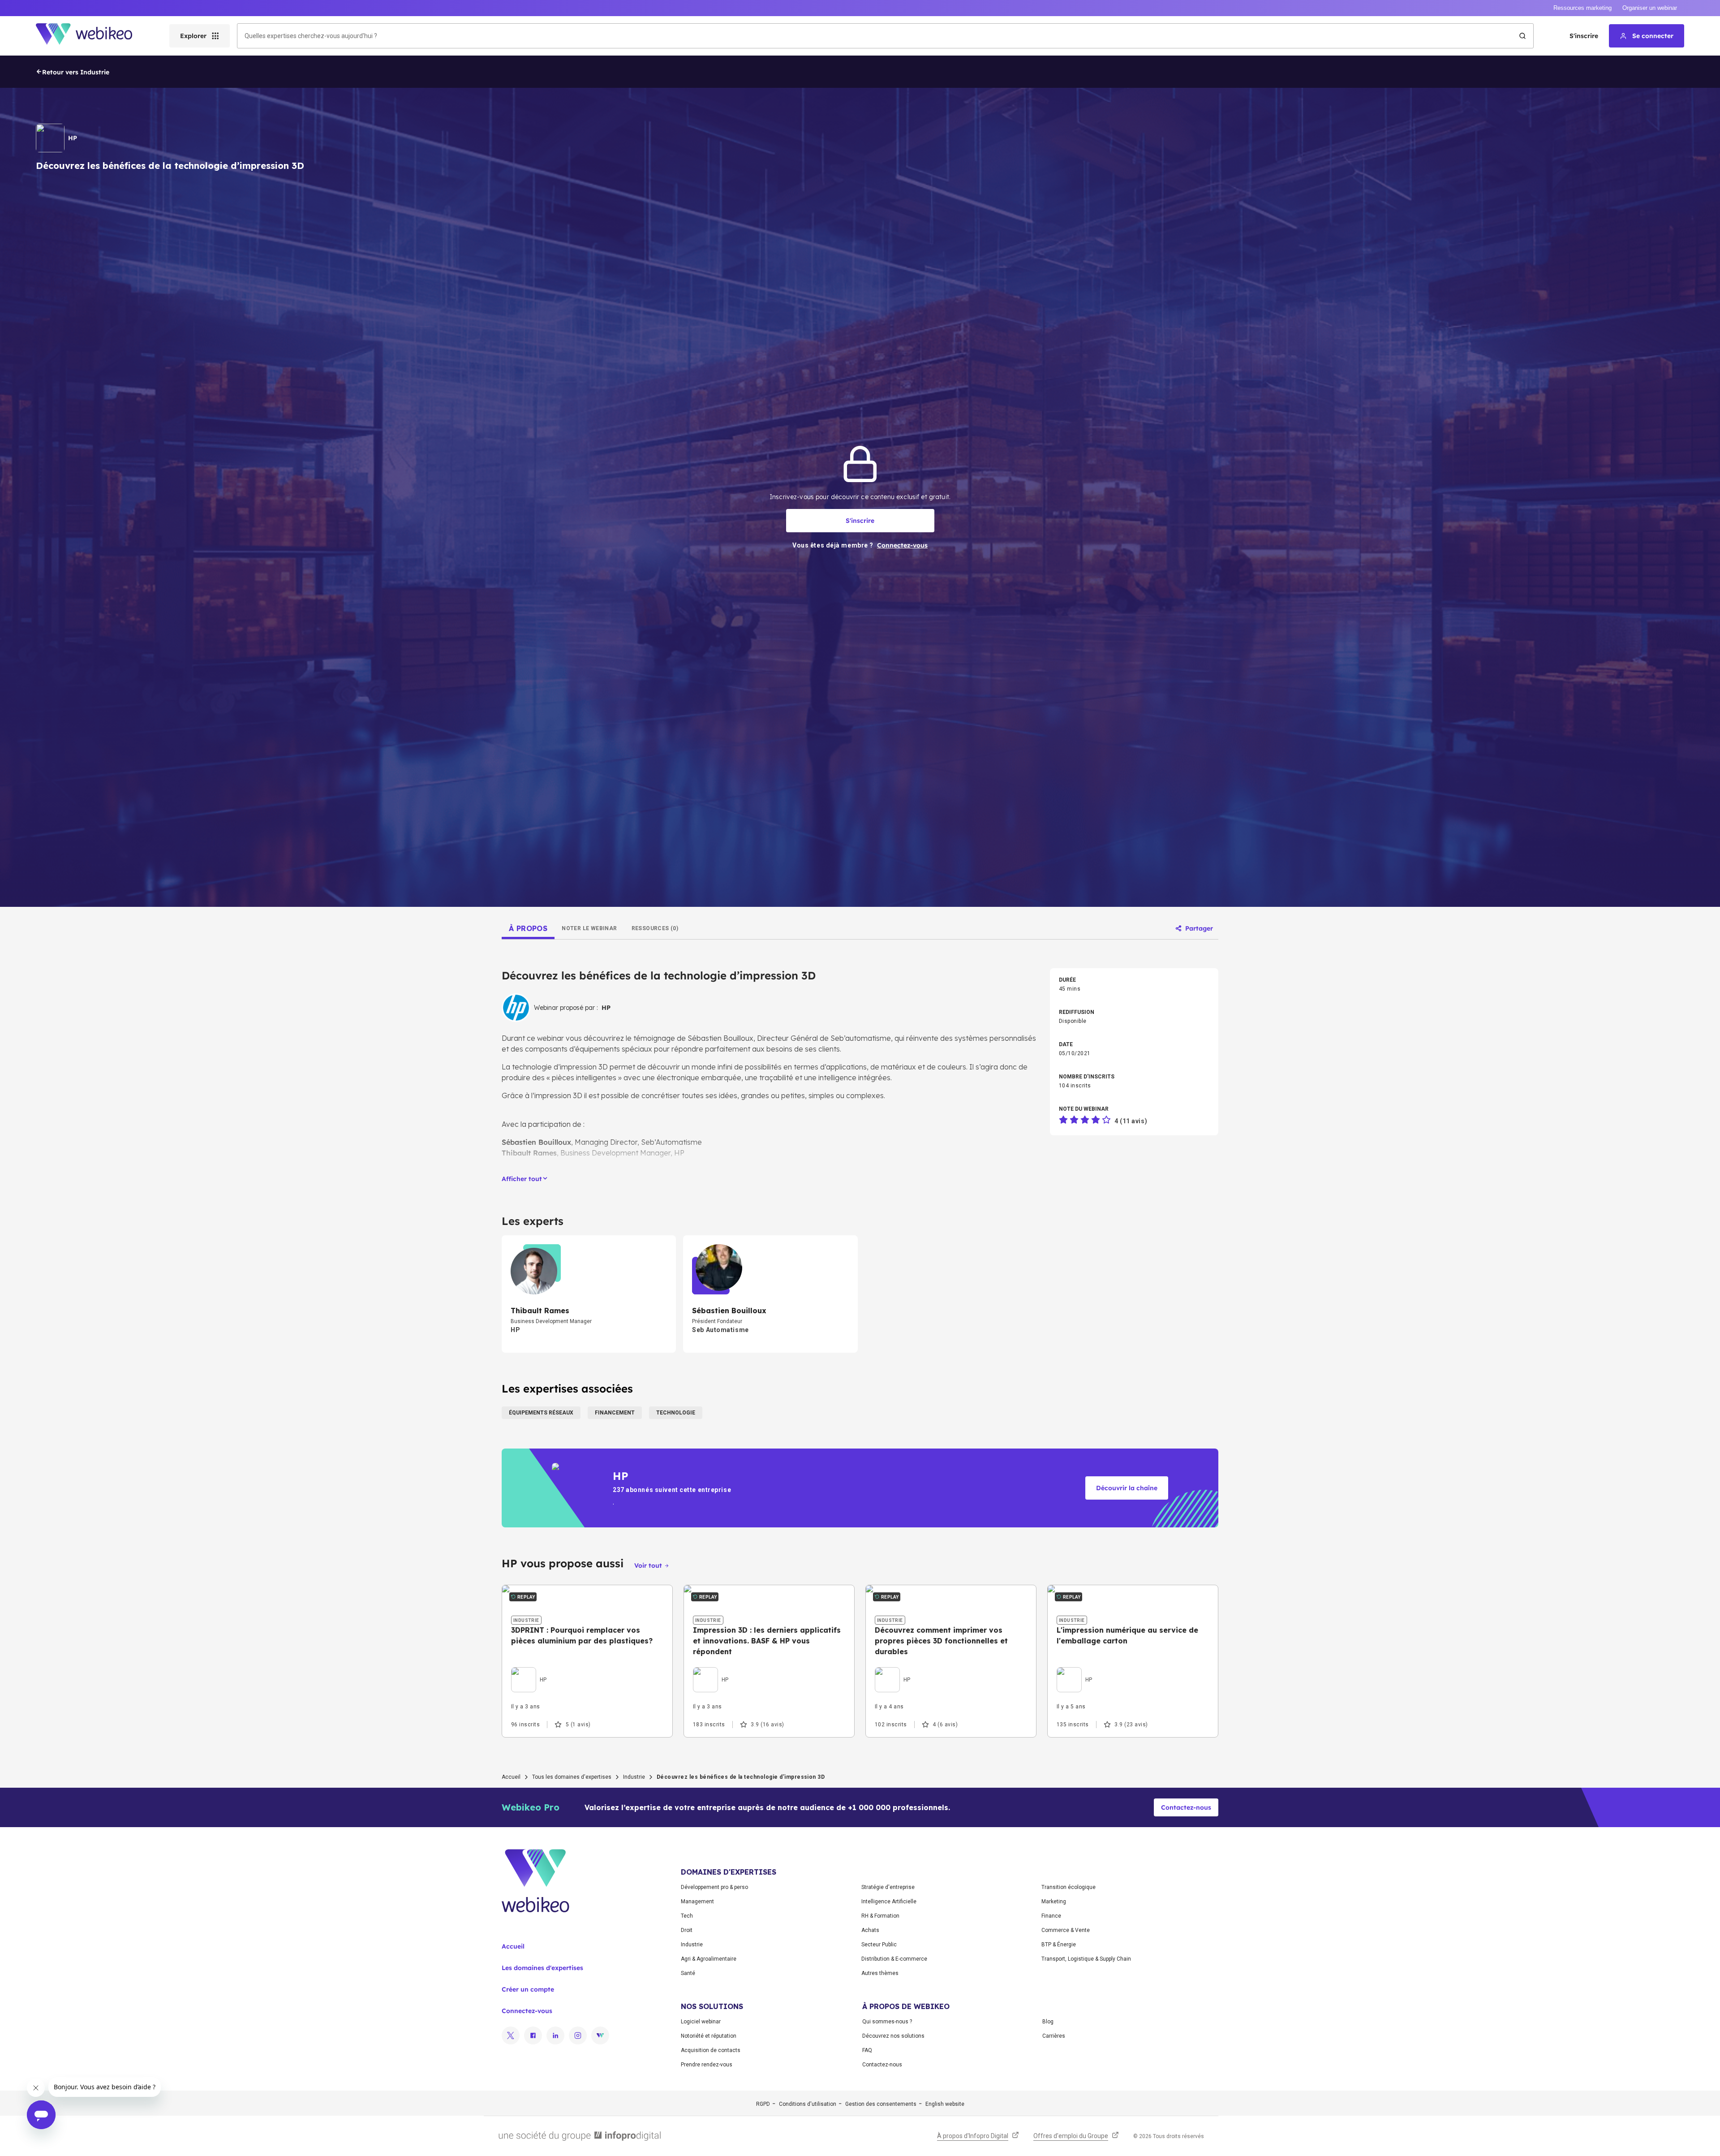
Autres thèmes (880, 1973)
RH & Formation (880, 1916)
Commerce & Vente (1066, 1930)
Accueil (511, 1777)
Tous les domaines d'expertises (572, 1777)
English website (945, 2104)
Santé (688, 1973)
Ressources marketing (1582, 8)
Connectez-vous (527, 2011)
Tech (687, 1916)
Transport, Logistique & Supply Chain (1086, 1959)
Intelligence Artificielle (889, 1902)
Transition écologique (1069, 1887)
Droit (687, 1930)
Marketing (1054, 1902)
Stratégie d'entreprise (888, 1887)
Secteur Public (879, 1945)
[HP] (529, 1669)
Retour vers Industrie (76, 72)
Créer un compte (528, 1989)
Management (697, 1902)
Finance (1051, 1916)
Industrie (634, 1777)
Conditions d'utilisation (808, 2104)
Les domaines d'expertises (542, 1968)
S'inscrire (1584, 36)
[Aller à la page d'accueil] (92, 36)
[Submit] (1522, 36)
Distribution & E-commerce (894, 1959)
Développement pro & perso (714, 1887)
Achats (870, 1930)
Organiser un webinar (1650, 8)
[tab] (528, 928)
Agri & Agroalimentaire (709, 1959)
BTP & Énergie (1059, 1945)
